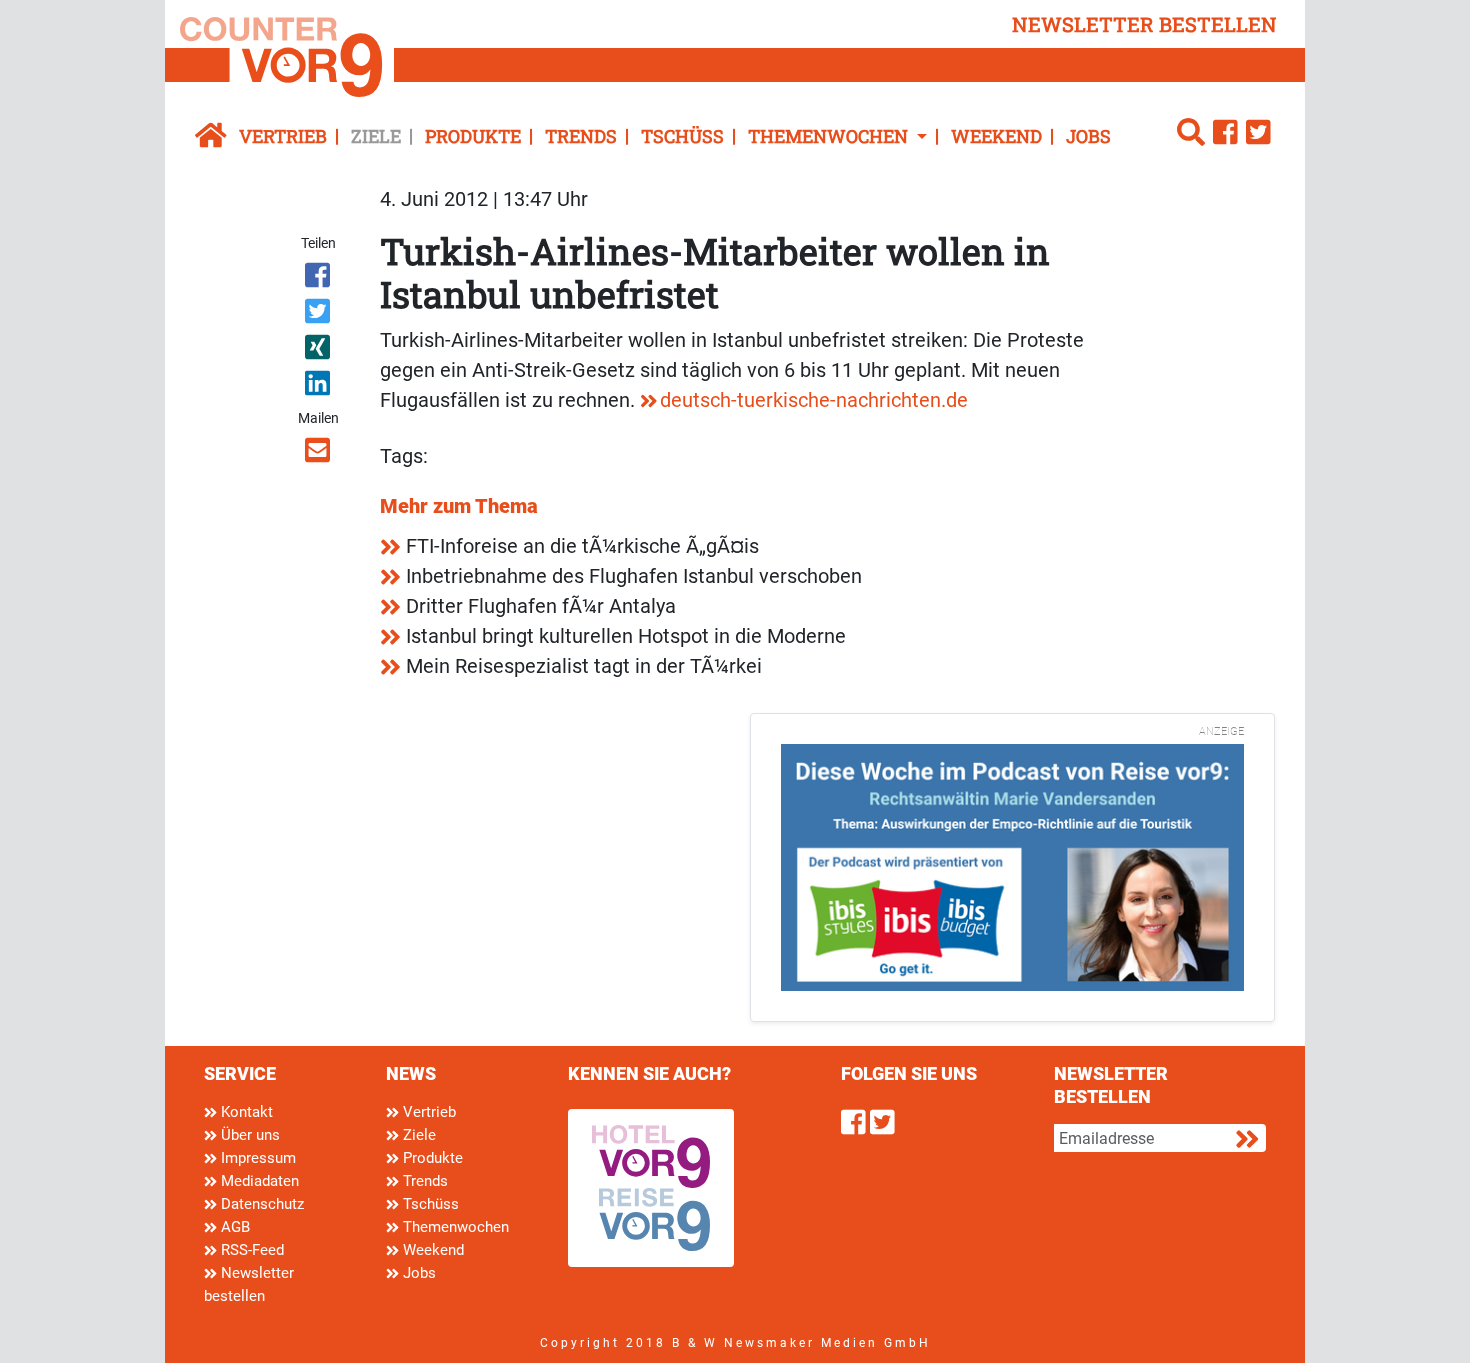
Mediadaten (258, 1181)
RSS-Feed (250, 1250)
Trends (581, 136)
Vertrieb (283, 136)
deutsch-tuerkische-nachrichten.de (814, 400)
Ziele (376, 136)
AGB (233, 1227)
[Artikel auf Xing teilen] (319, 351)
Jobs (1088, 136)
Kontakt (245, 1112)
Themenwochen (454, 1227)
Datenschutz (260, 1204)
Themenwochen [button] (830, 136)
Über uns (248, 1135)
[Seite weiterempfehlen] (319, 454)
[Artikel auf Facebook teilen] (319, 279)
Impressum (256, 1158)
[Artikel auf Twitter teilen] (319, 315)
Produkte (473, 136)
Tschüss (682, 136)
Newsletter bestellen (249, 1284)
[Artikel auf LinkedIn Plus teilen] (319, 387)
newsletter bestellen (1144, 24)
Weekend (996, 136)
